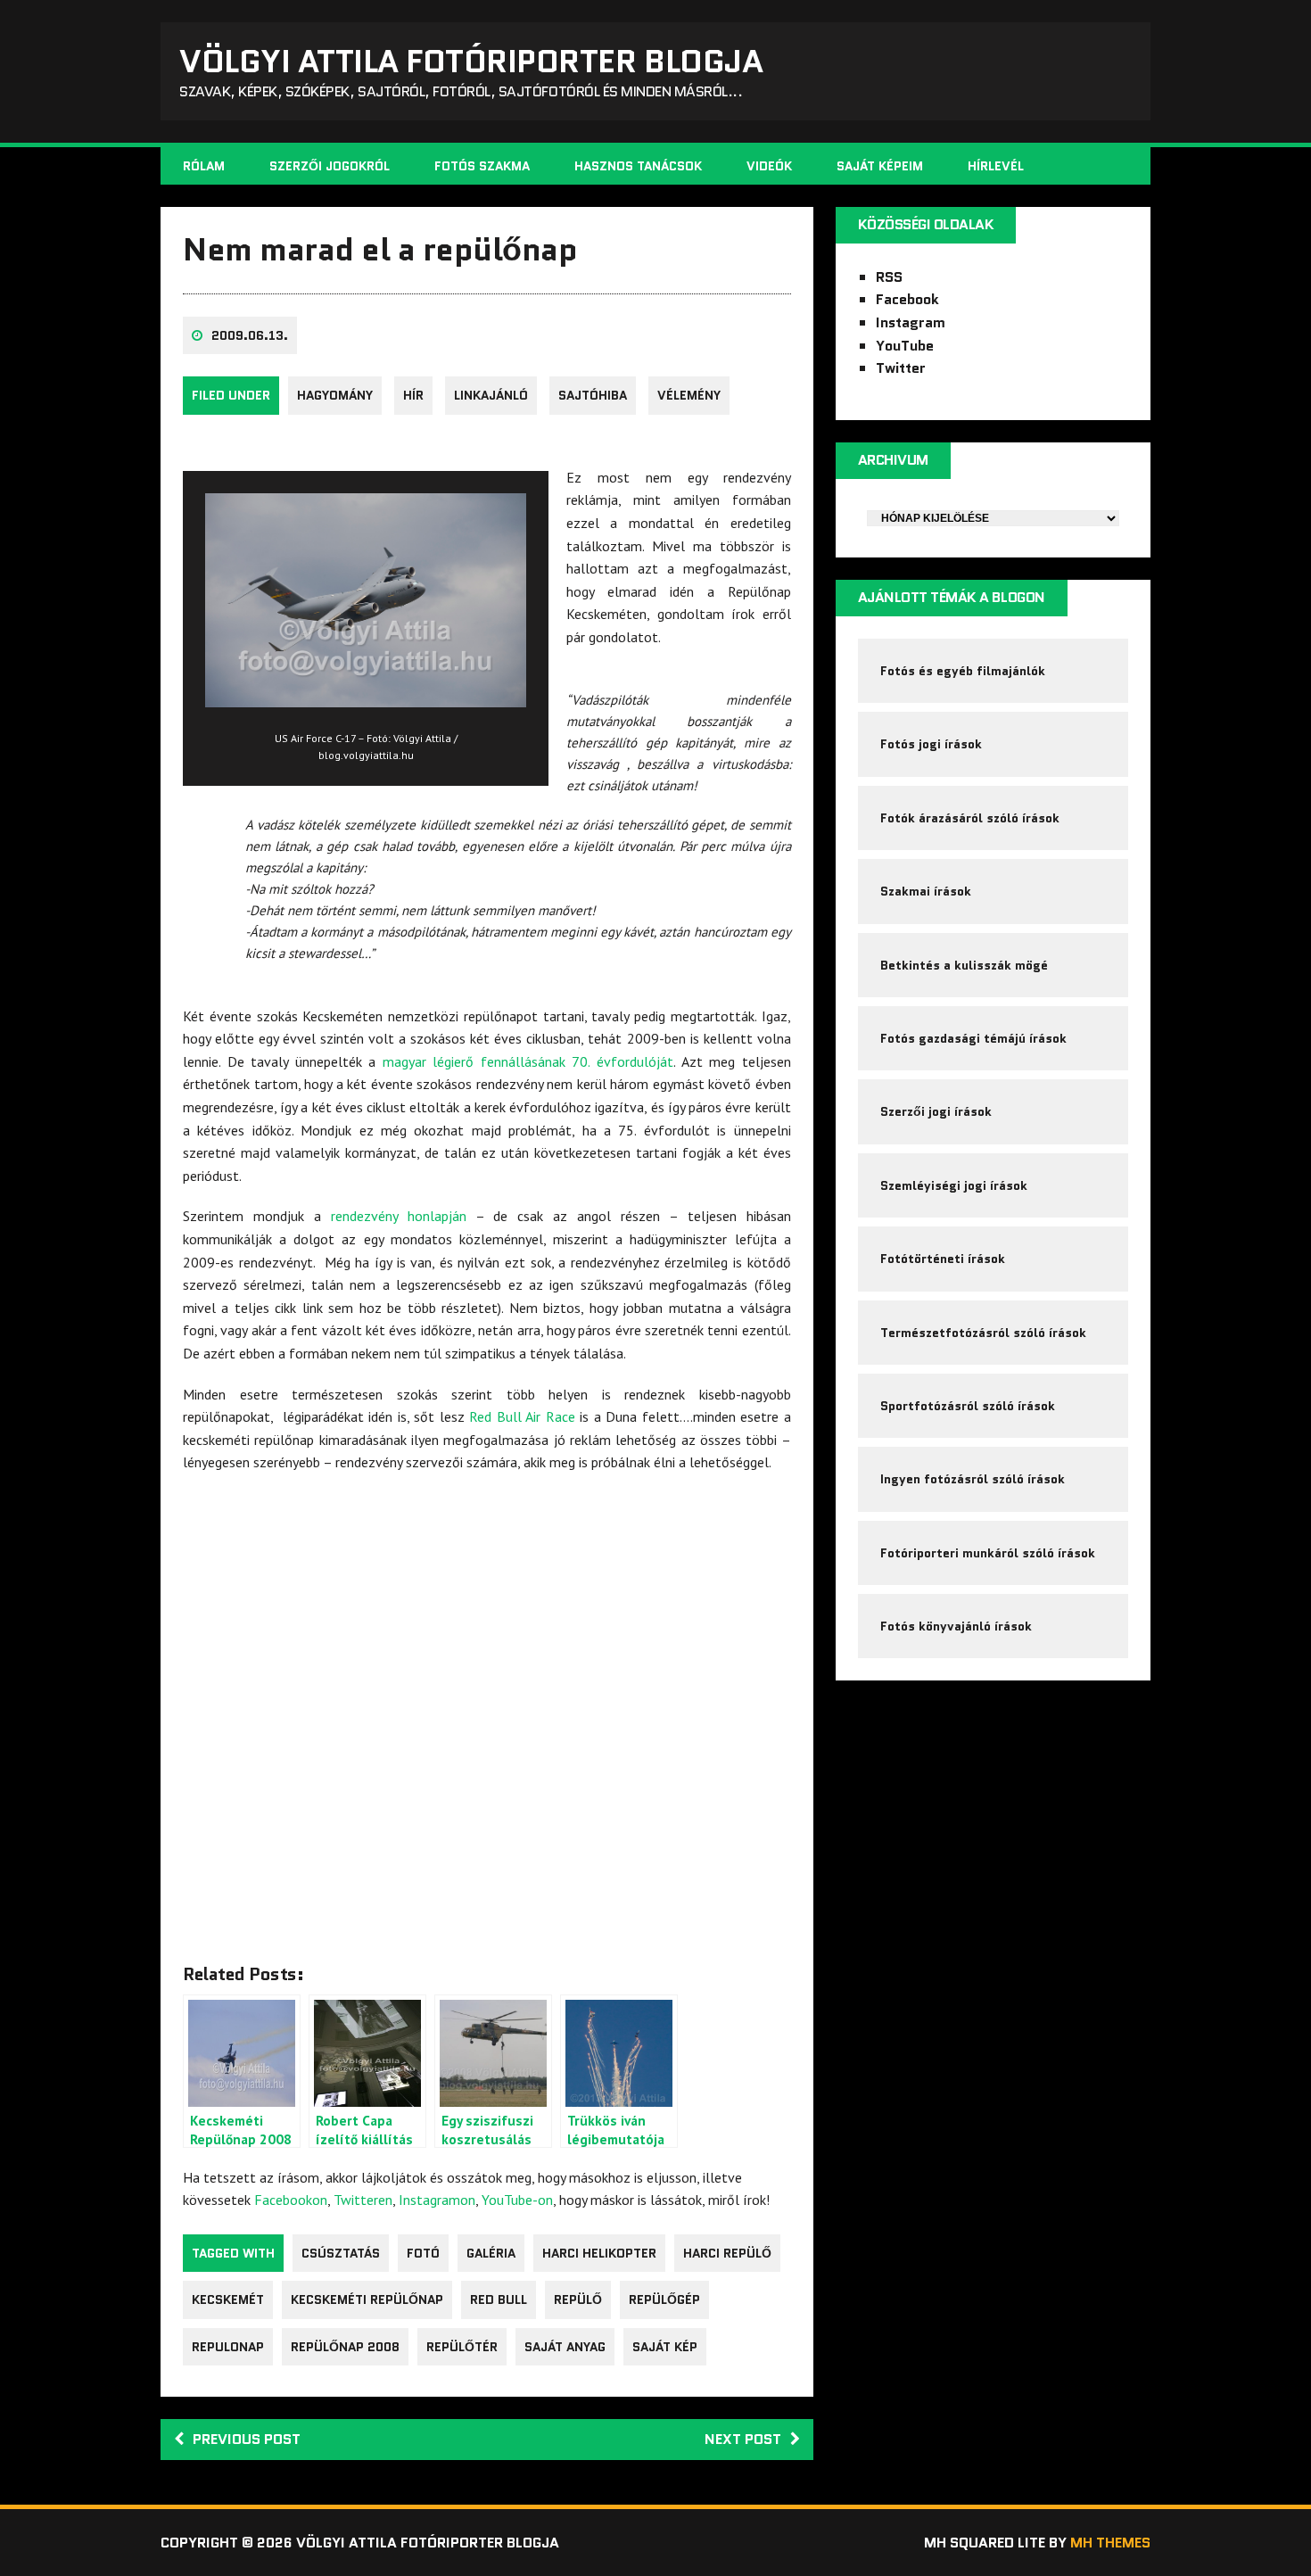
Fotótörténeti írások (943, 1259)
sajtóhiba (593, 395)
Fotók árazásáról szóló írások (970, 818)
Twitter (901, 368)
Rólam (204, 166)
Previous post (247, 2439)
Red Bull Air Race (522, 1416)
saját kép (665, 2347)
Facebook (907, 299)
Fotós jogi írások (931, 744)
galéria (491, 2253)
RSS (889, 277)
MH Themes (1110, 2543)
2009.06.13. (250, 335)
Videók (769, 166)
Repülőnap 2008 (345, 2347)
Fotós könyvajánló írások (956, 1626)
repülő (578, 2299)
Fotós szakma (482, 166)
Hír (413, 395)
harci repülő (727, 2253)
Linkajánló (491, 395)
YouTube (905, 346)
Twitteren (363, 2200)
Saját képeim (880, 166)
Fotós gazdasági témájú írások (973, 1038)
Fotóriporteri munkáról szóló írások (988, 1553)
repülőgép (664, 2299)
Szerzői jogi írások (936, 1111)
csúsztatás (341, 2253)
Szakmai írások (926, 891)
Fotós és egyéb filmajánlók (963, 671)
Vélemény (689, 395)
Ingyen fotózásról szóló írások (973, 1479)
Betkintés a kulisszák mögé (964, 965)
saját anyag (565, 2347)
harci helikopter (599, 2253)
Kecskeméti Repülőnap (367, 2299)
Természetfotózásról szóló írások (983, 1333)
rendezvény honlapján (399, 1216)
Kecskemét (228, 2299)
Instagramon (437, 2200)
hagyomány (335, 395)
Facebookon (291, 2200)
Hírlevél (996, 166)
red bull (499, 2299)
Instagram (911, 322)
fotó (423, 2253)
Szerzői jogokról (330, 166)
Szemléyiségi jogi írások (954, 1185)
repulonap (228, 2347)
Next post (743, 2439)
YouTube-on (517, 2200)
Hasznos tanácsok (638, 166)
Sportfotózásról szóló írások (968, 1406)
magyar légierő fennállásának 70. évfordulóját (528, 1061)
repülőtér (462, 2347)
